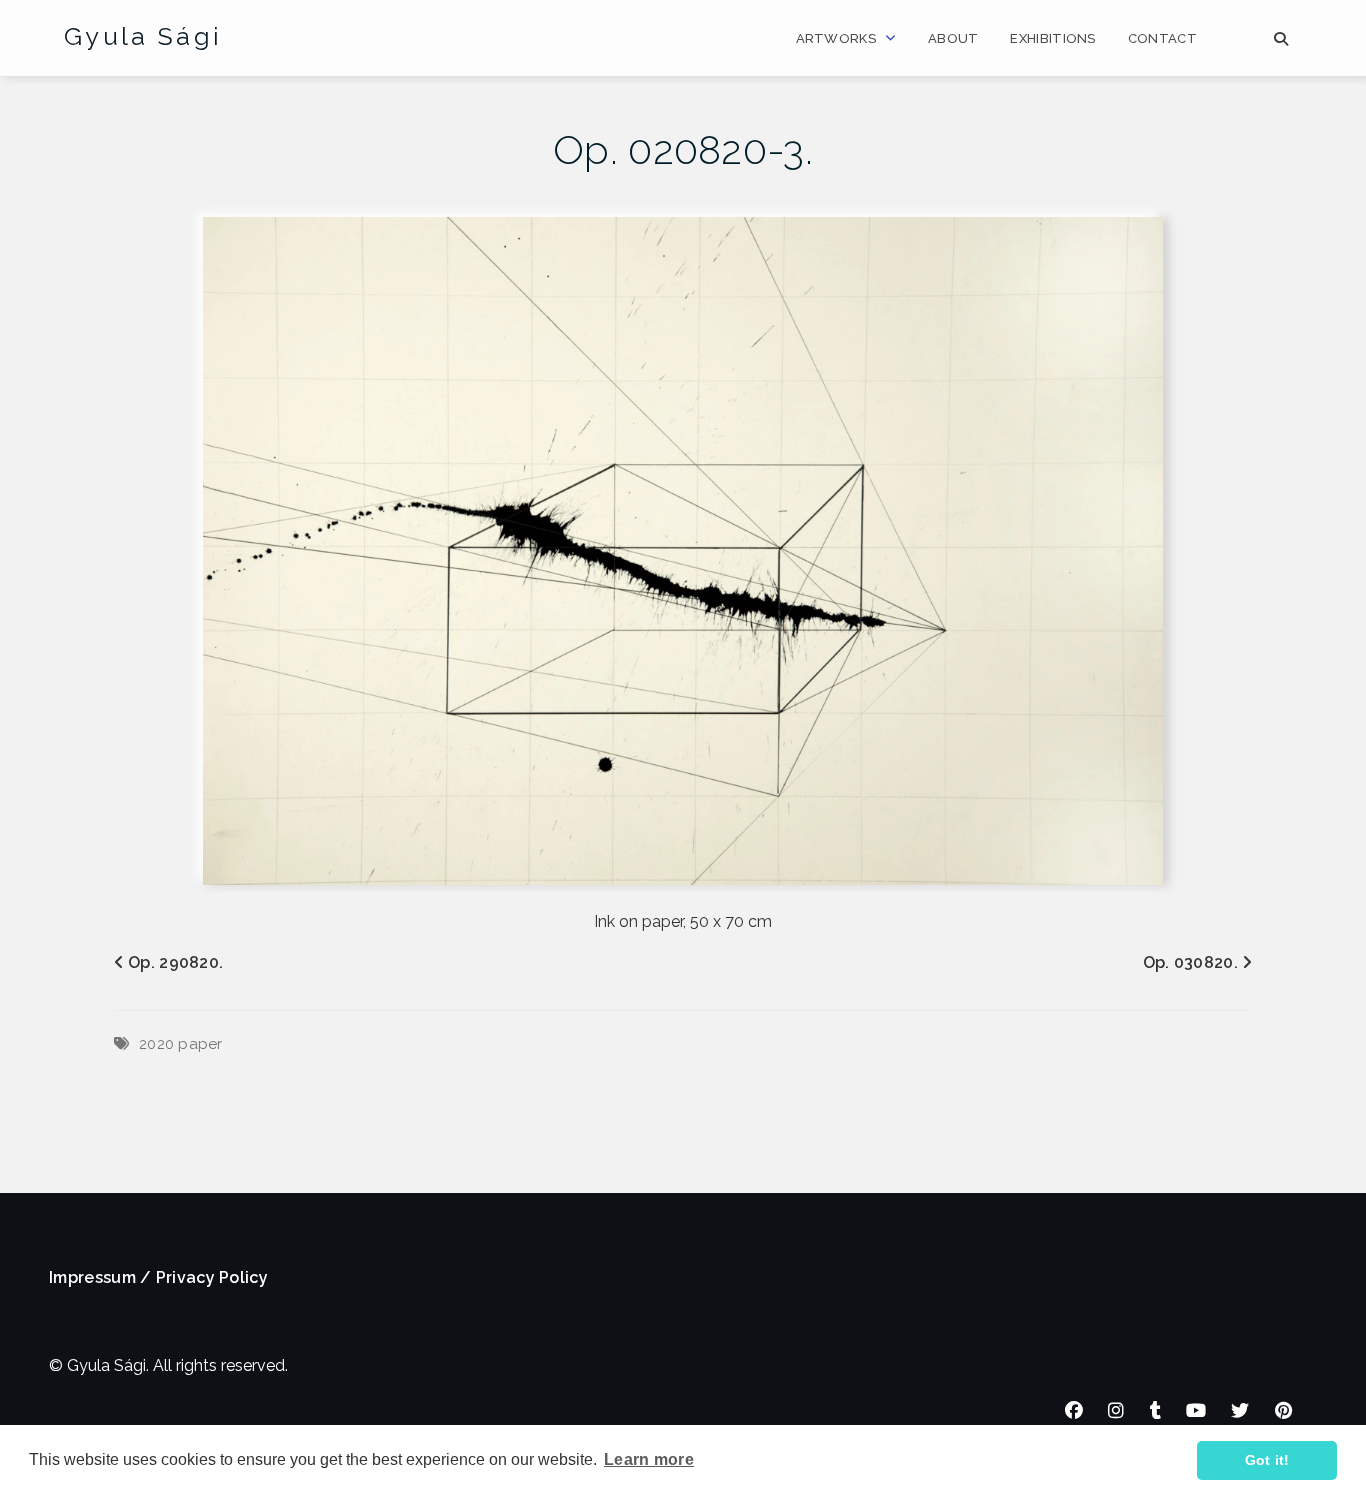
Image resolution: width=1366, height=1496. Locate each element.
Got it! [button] (1267, 1460)
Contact (1162, 38)
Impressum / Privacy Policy (158, 1277)
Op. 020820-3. (683, 149)
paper (200, 1044)
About (953, 38)
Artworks (836, 38)
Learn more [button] (649, 1459)
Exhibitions (1052, 38)
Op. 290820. (175, 962)
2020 (156, 1044)
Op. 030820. (1190, 962)
